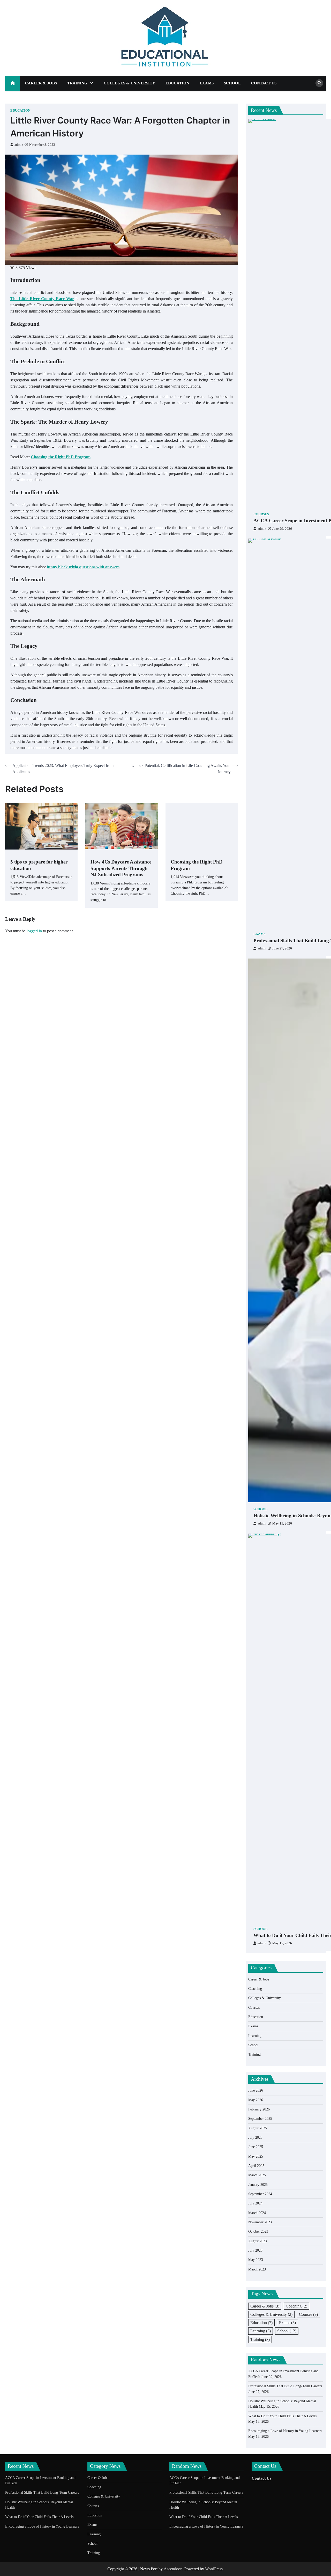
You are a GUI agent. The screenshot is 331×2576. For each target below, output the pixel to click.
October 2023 (258, 2231)
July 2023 (255, 2250)
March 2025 (257, 2175)
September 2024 (260, 2194)
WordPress (214, 2569)
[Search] (319, 83)
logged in (34, 931)
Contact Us (264, 83)
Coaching (255, 1989)
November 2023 (260, 2222)
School (232, 83)
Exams (207, 83)
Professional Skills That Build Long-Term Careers (285, 2386)
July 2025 (255, 2137)
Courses (261, 514)
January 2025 (258, 2185)
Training (77, 83)
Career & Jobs (41, 83)
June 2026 (256, 2090)
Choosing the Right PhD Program (197, 865)
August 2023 (258, 2241)
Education (177, 83)
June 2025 (256, 2147)
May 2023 (256, 2260)
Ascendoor (173, 2569)
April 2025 (256, 2166)
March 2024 (257, 2213)
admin (19, 145)
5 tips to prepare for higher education (39, 865)
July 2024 (255, 2203)
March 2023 (257, 2269)
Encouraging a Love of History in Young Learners (285, 2431)
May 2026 (256, 2100)
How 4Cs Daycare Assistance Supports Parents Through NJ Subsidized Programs (121, 868)
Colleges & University (129, 83)
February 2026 (259, 2109)
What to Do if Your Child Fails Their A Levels (282, 2416)
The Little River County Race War (42, 299)
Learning (255, 2036)
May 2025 (256, 2156)
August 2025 (258, 2128)
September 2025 (260, 2118)
